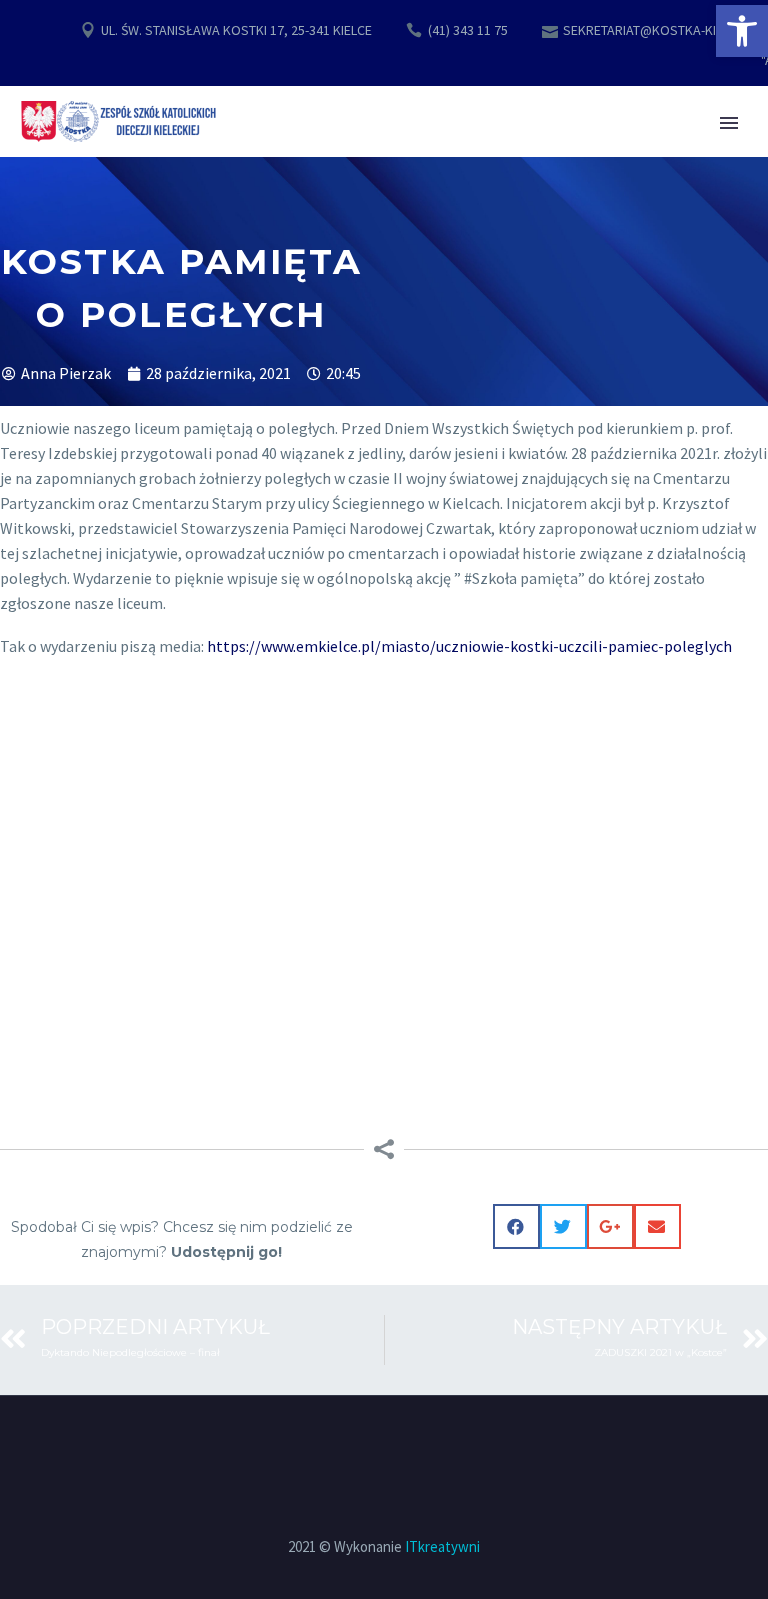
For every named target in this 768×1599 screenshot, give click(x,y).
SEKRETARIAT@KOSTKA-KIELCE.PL (662, 30)
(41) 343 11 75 (468, 30)
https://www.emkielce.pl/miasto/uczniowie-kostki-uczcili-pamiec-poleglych (468, 646)
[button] (742, 31)
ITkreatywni (442, 1546)
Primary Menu (729, 123)
